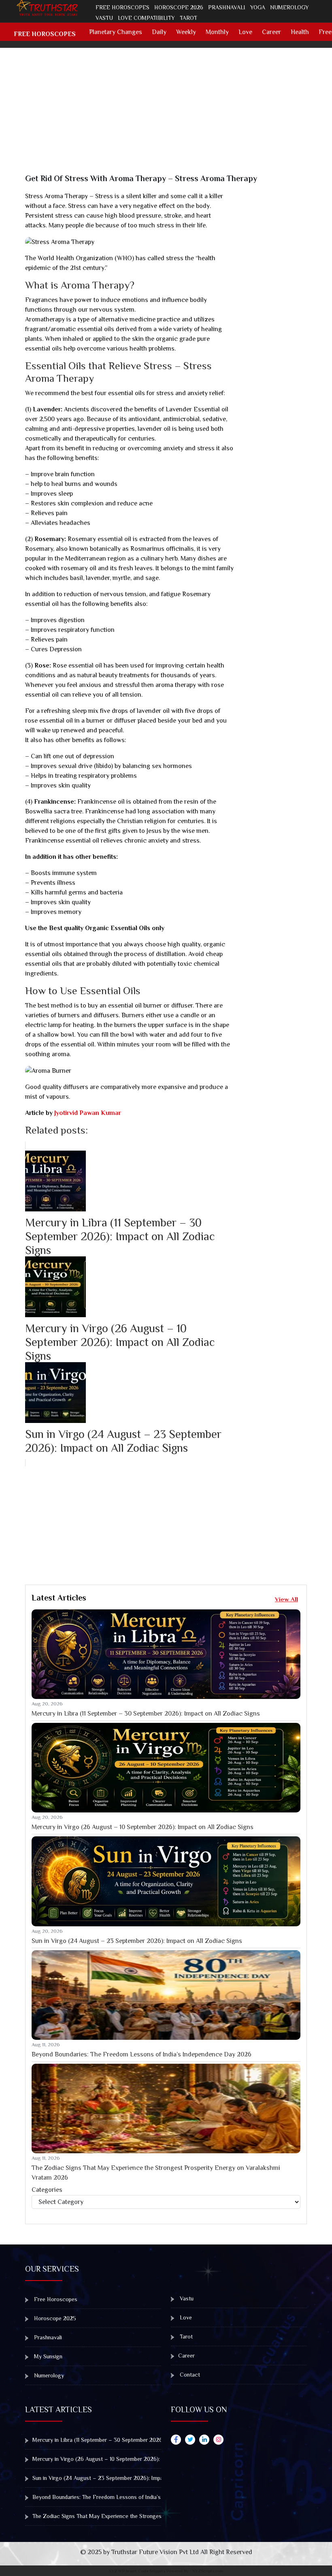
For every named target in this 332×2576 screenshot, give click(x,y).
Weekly (186, 32)
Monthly (217, 32)
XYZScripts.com (208, 2571)
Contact (189, 2375)
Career (271, 32)
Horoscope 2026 (179, 7)
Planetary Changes (116, 32)
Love (245, 32)
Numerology (289, 7)
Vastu (104, 18)
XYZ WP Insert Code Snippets (137, 2571)
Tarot (188, 18)
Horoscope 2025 (54, 2318)
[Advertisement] (171, 117)
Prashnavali (227, 7)
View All (286, 1599)
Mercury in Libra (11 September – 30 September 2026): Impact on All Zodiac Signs (146, 1714)
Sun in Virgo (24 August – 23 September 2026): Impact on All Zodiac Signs (137, 1941)
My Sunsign (47, 2356)
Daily (159, 32)
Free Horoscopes (122, 7)
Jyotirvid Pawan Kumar (88, 1113)
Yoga (258, 7)
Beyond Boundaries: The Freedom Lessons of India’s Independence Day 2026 (142, 2054)
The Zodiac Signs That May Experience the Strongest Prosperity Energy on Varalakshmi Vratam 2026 (156, 2173)
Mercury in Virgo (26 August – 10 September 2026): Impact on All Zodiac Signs (143, 1827)
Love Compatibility (146, 18)
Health (300, 32)
